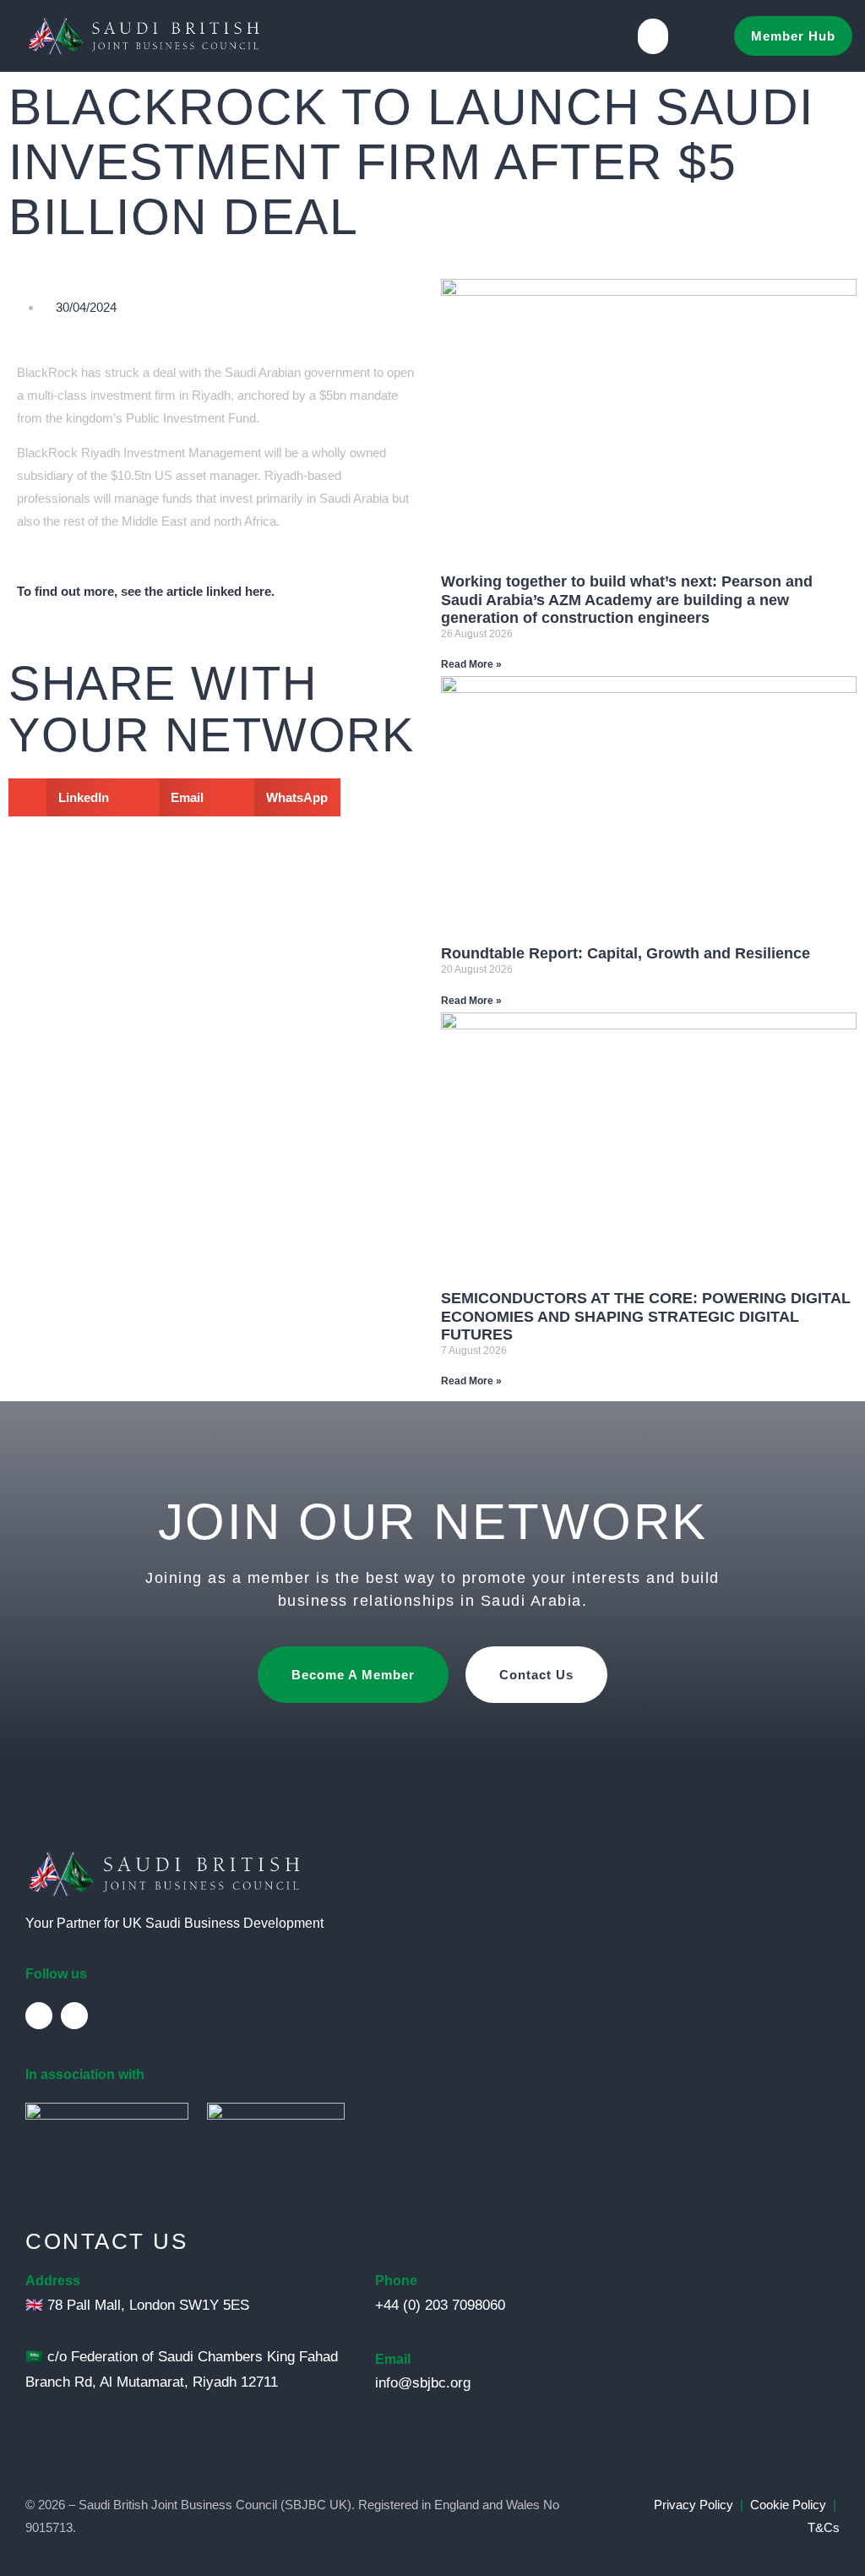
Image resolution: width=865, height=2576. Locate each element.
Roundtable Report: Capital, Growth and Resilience (626, 953)
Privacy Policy (694, 2505)
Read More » (471, 664)
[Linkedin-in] (39, 2016)
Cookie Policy (788, 2505)
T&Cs (824, 2527)
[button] (653, 36)
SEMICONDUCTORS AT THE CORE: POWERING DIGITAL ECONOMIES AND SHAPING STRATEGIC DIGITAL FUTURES (646, 1316)
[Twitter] (74, 2016)
